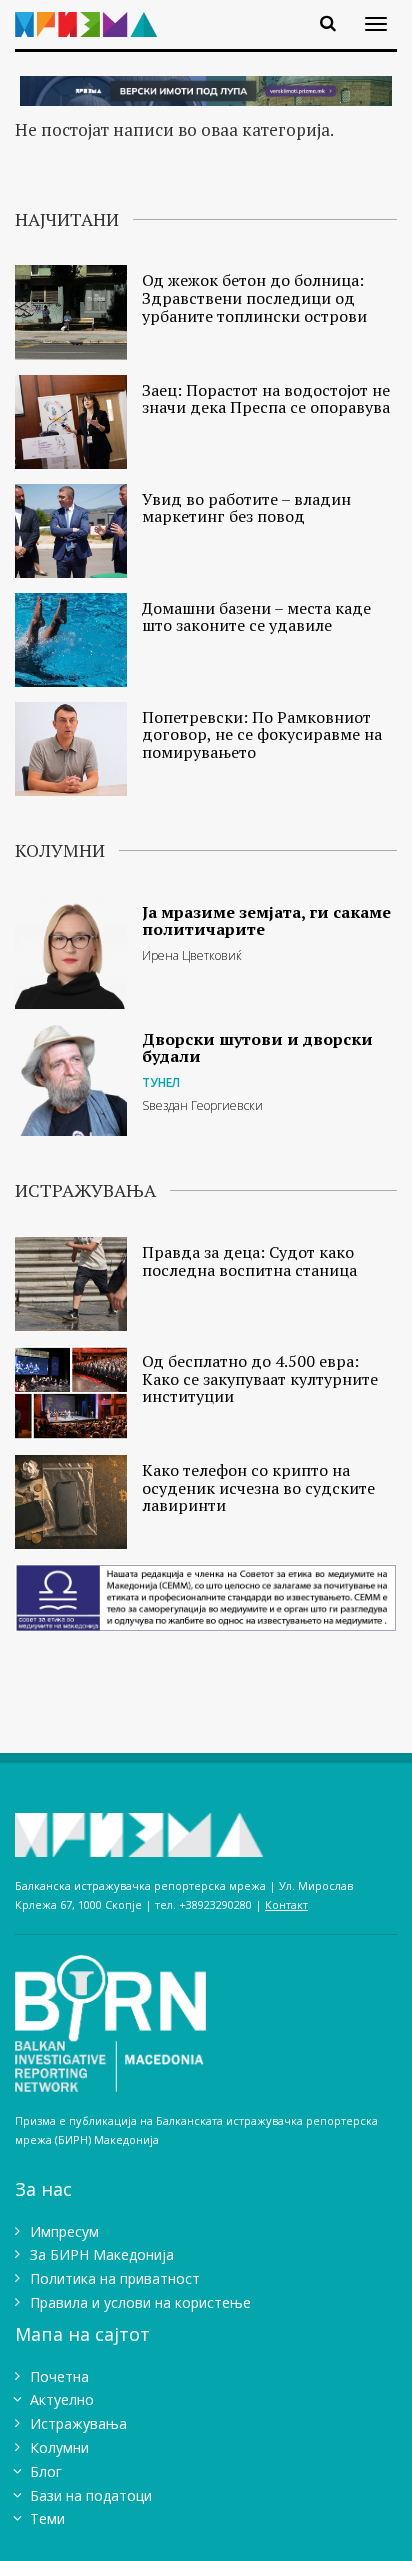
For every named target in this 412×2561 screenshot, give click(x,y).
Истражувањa (78, 2423)
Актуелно (62, 2399)
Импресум (64, 2231)
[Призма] (93, 12)
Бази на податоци (91, 2495)
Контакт (286, 1904)
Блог (46, 2471)
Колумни (59, 2447)
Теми (47, 2518)
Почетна (59, 2376)
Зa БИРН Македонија (102, 2254)
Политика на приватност (115, 2278)
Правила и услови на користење (140, 2302)
